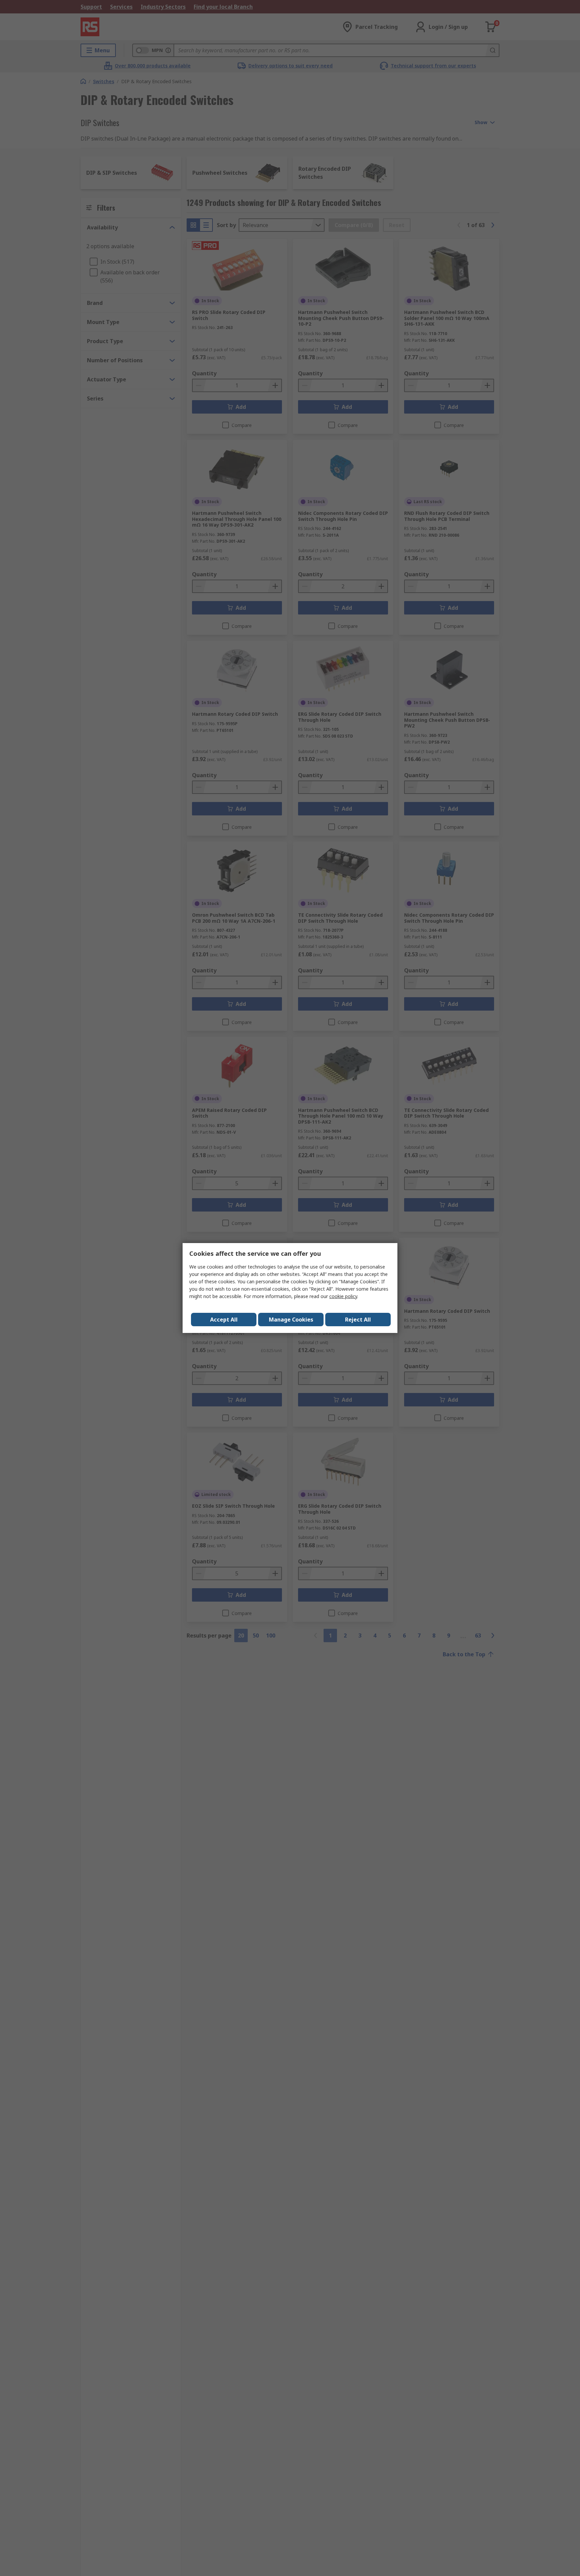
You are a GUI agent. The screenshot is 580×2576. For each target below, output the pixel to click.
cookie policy (343, 1296)
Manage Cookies (291, 1320)
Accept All (224, 1320)
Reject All (358, 1320)
